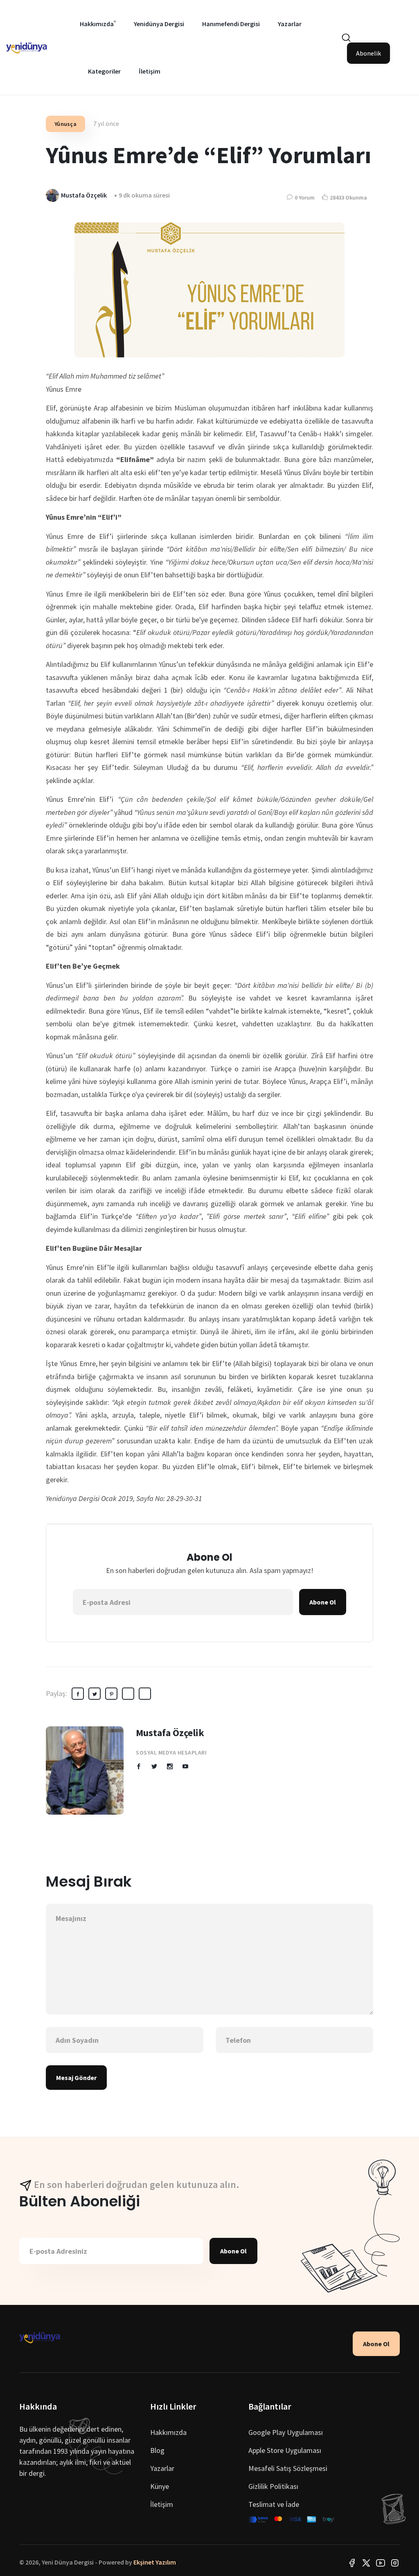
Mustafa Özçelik (170, 1733)
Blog (157, 2450)
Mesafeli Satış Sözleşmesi (288, 2468)
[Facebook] (352, 2562)
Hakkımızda (97, 24)
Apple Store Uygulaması (285, 2450)
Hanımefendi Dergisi (231, 24)
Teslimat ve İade (274, 2504)
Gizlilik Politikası (273, 2486)
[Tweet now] (366, 2562)
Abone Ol (323, 1602)
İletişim (150, 71)
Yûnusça (65, 124)
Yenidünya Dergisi (159, 24)
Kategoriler (104, 71)
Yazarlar (290, 24)
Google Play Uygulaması (286, 2432)
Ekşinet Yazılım (155, 2562)
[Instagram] (395, 2562)
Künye (160, 2486)
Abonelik (368, 53)
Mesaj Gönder (76, 2078)
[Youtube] (381, 2562)
